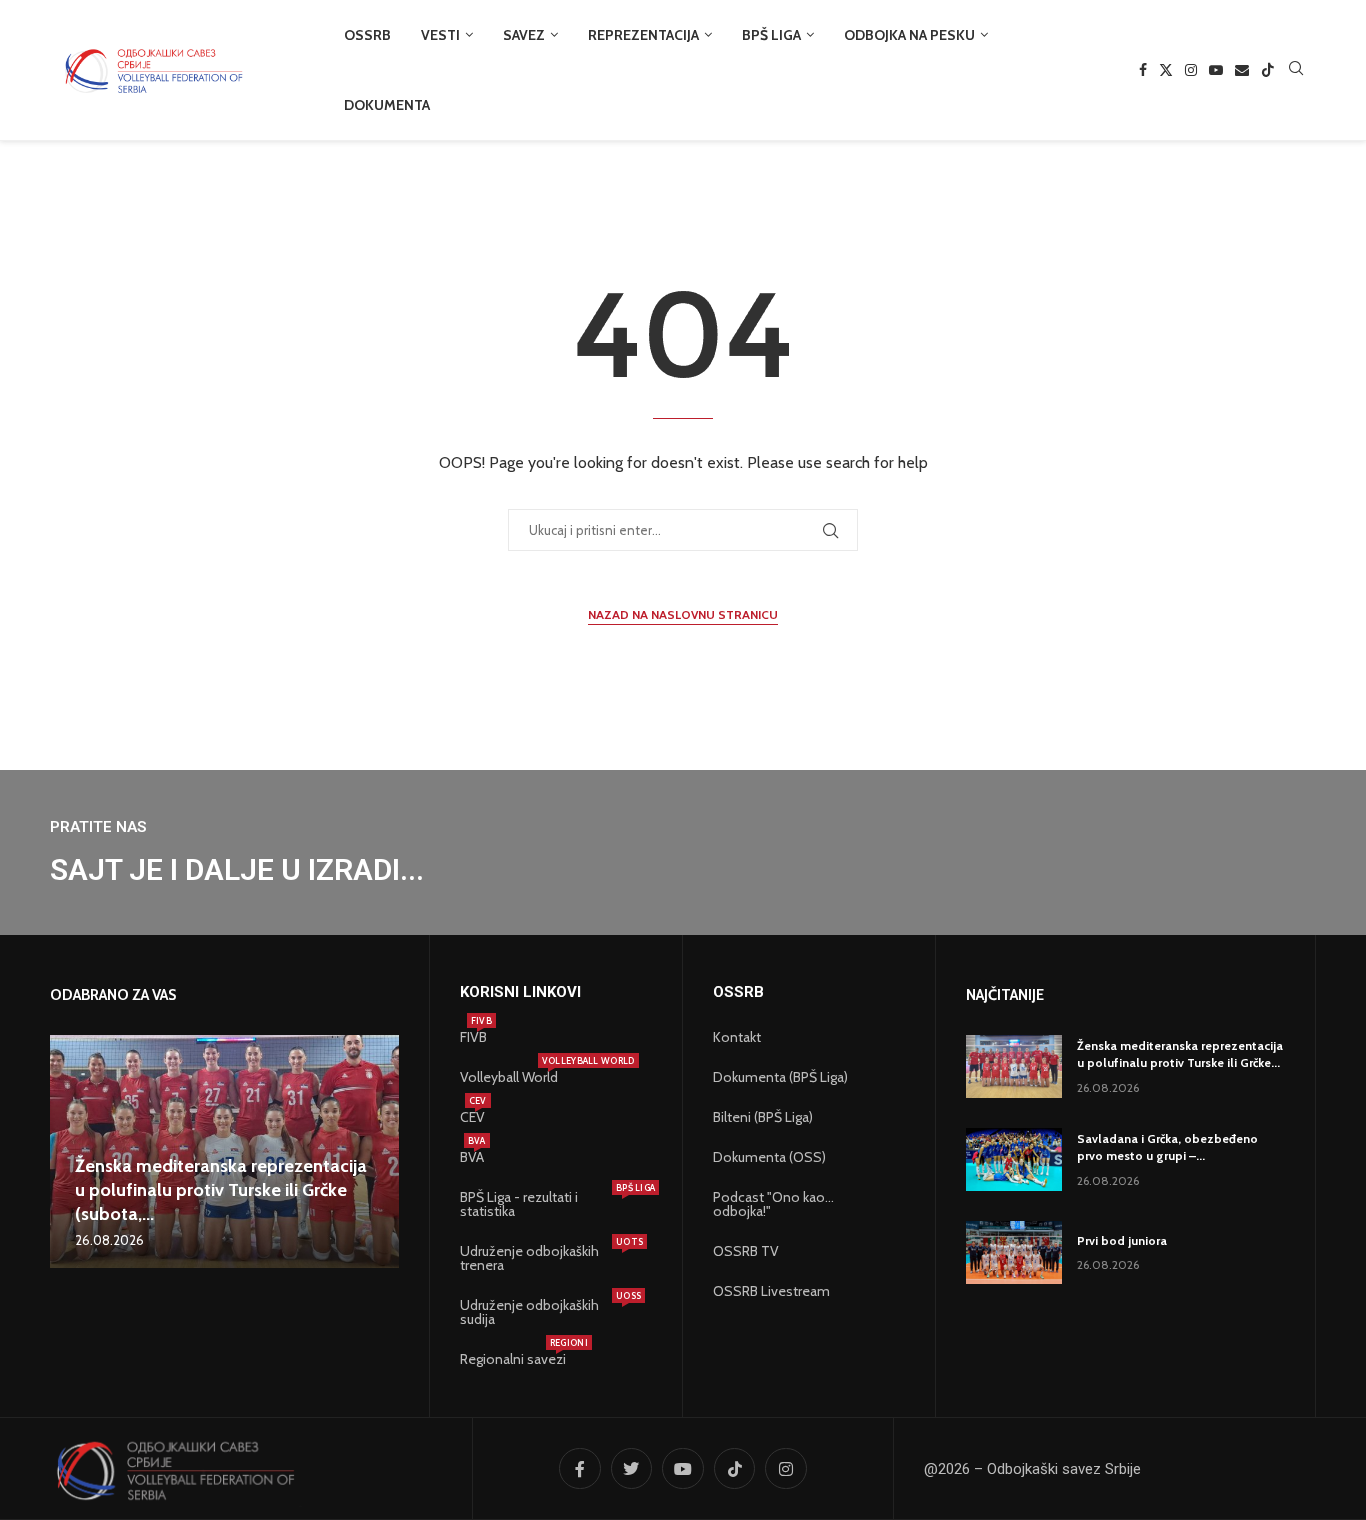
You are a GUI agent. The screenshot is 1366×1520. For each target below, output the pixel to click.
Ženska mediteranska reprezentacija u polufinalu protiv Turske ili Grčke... (1180, 1054)
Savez (524, 35)
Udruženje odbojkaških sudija (546, 1312)
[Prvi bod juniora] (1014, 1252)
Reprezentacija (643, 35)
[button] (68, 1151)
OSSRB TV (746, 1251)
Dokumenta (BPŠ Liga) (780, 1077)
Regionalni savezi (513, 1359)
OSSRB (367, 35)
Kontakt (737, 1037)
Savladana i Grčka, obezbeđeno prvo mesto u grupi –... (1167, 1147)
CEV (472, 1117)
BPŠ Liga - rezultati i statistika (546, 1204)
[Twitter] (1166, 70)
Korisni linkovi (520, 992)
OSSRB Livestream (771, 1291)
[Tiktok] (1268, 70)
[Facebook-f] (580, 1469)
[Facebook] (1143, 70)
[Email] (1242, 70)
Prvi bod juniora (1122, 1240)
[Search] (1296, 70)
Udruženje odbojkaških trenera (546, 1258)
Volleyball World (509, 1077)
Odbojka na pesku (909, 35)
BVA (472, 1157)
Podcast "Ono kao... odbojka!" (773, 1204)
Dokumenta (387, 105)
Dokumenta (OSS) (769, 1157)
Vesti (440, 35)
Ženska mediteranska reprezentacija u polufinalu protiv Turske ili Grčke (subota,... (221, 1190)
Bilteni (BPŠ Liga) (763, 1117)
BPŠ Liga (771, 35)
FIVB (473, 1037)
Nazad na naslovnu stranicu (683, 614)
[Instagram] (1191, 70)
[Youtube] (1216, 70)
